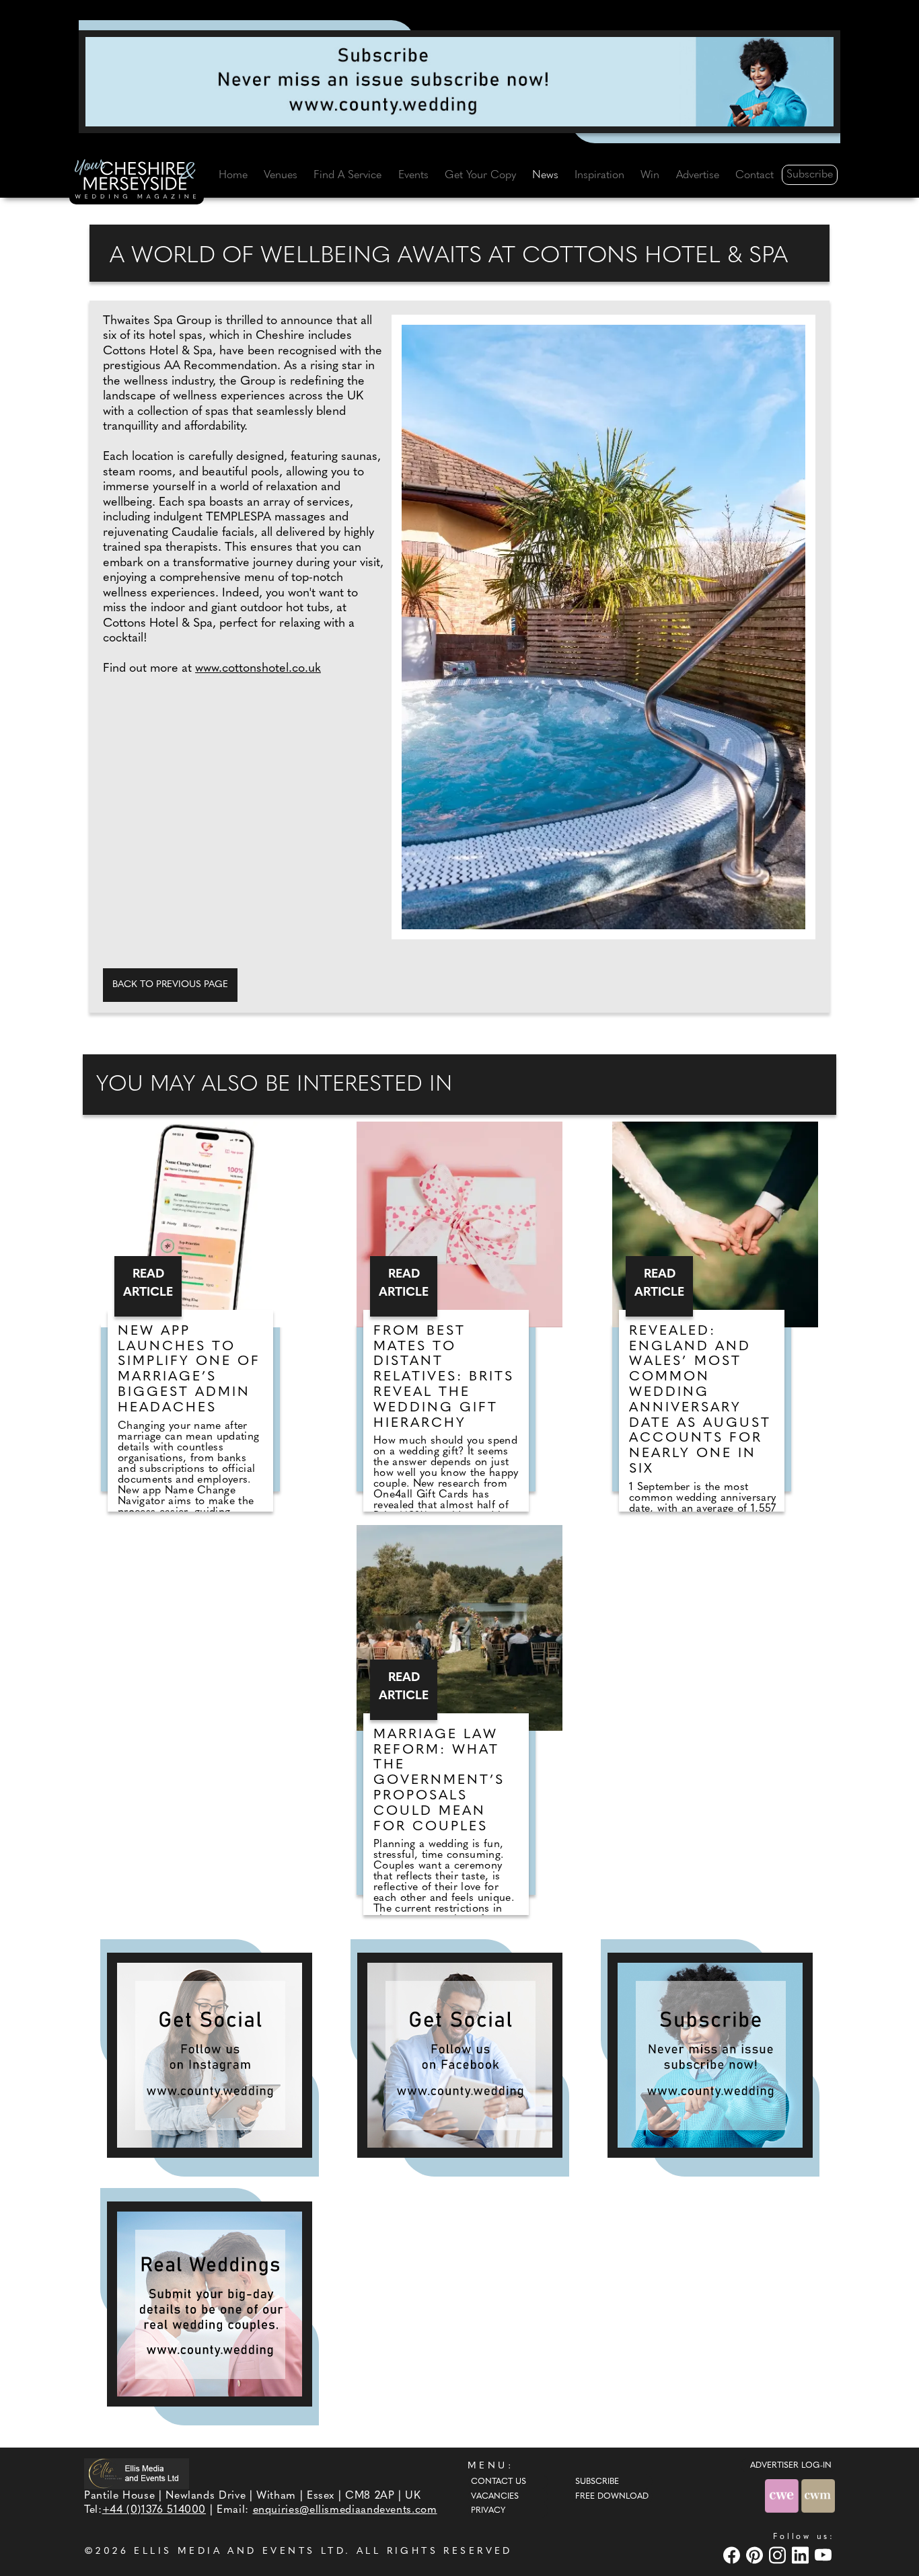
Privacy (488, 2511)
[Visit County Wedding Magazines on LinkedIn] (802, 2555)
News (545, 175)
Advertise (698, 175)
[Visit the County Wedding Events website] (783, 2496)
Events (413, 175)
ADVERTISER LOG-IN (791, 2466)
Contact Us (499, 2482)
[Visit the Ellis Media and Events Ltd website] (137, 2473)
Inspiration (599, 175)
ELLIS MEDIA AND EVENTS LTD (240, 2551)
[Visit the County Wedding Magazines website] (818, 2496)
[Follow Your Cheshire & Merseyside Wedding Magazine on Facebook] (460, 2055)
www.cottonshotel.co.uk (258, 669)
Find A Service (347, 175)
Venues (281, 175)
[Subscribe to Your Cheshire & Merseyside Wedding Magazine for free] (710, 2055)
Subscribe (810, 175)
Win (650, 175)
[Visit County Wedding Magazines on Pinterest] (756, 2555)
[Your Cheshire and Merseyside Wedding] (137, 182)
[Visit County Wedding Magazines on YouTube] (825, 2555)
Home (233, 175)
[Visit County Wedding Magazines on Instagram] (779, 2555)
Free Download (612, 2497)
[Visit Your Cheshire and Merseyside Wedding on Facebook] (733, 2555)
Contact (755, 175)
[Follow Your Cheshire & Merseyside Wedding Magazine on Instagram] (210, 2055)
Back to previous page (170, 985)
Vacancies (495, 2497)
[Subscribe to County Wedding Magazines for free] (459, 81)
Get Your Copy (480, 175)
